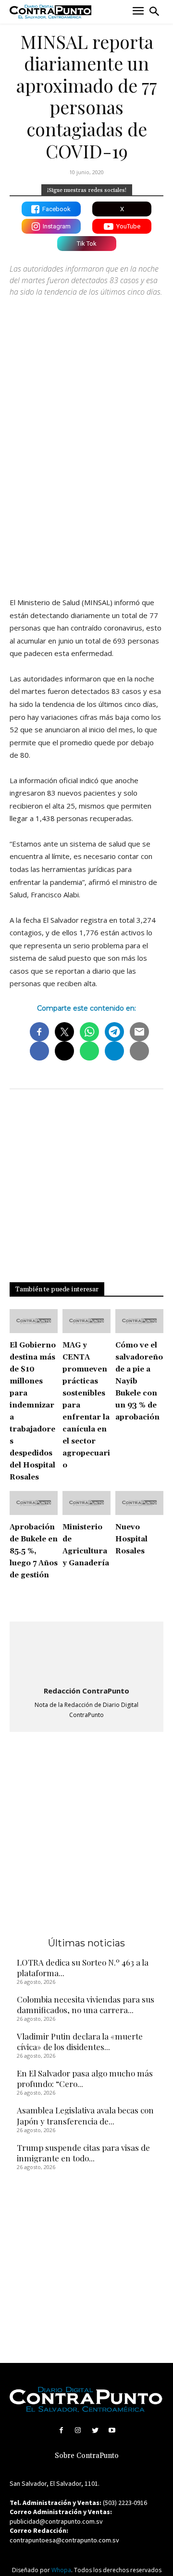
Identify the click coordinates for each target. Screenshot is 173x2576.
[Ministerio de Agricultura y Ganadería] (86, 1503)
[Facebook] (61, 2430)
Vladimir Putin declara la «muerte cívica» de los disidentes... (80, 2041)
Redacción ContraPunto (86, 1691)
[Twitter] (95, 2430)
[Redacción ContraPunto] (86, 1655)
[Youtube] (112, 2430)
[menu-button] (138, 12)
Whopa (61, 2570)
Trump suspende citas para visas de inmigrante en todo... (83, 2153)
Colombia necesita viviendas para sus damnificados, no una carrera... (86, 2004)
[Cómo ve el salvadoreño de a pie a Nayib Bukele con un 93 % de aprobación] (139, 1321)
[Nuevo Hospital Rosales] (139, 1503)
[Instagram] (78, 2430)
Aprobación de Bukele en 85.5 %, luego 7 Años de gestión (34, 1551)
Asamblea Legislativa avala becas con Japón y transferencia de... (85, 2115)
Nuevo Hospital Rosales (131, 1539)
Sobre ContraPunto (87, 2456)
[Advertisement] (86, 494)
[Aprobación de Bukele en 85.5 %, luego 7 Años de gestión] (34, 1503)
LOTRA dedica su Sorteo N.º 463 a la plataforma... (83, 1968)
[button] (154, 12)
